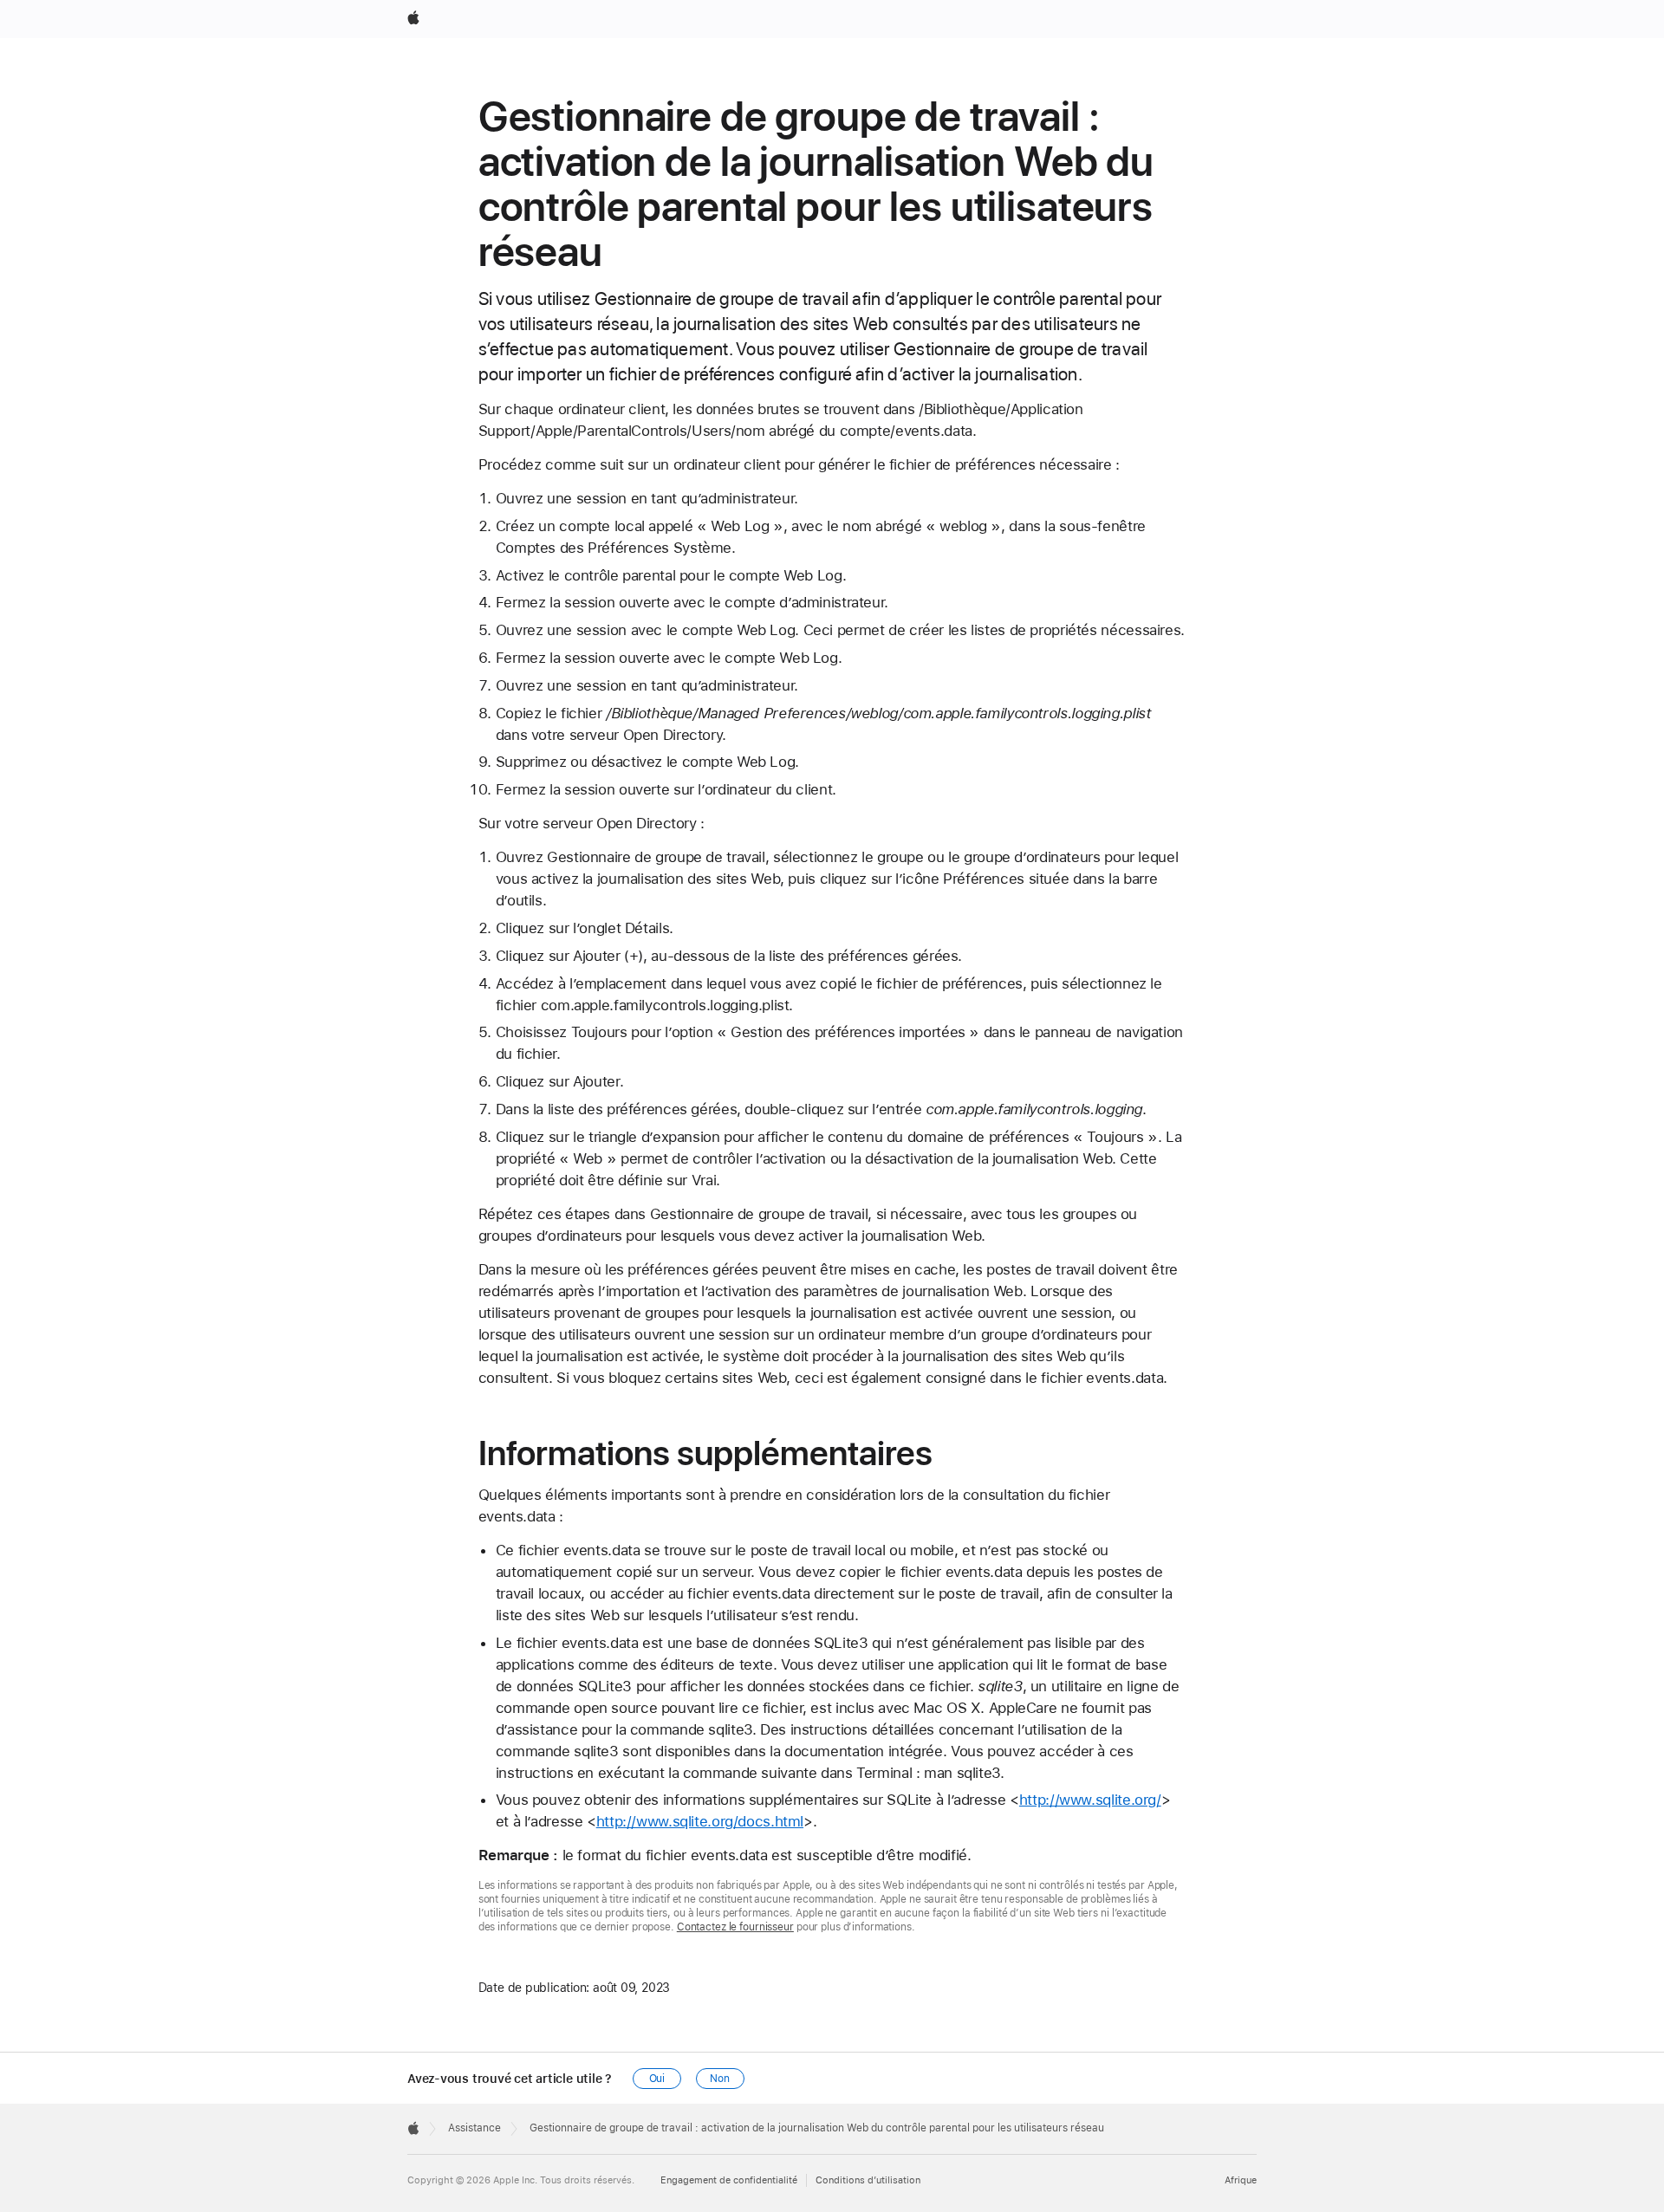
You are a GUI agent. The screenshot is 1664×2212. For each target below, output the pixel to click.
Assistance (474, 2128)
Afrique (1241, 2180)
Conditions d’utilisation (868, 2180)
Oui (657, 2079)
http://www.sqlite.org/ (1090, 1800)
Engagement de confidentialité (729, 2180)
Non (720, 2079)
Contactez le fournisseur (735, 1927)
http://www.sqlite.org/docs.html (700, 1821)
